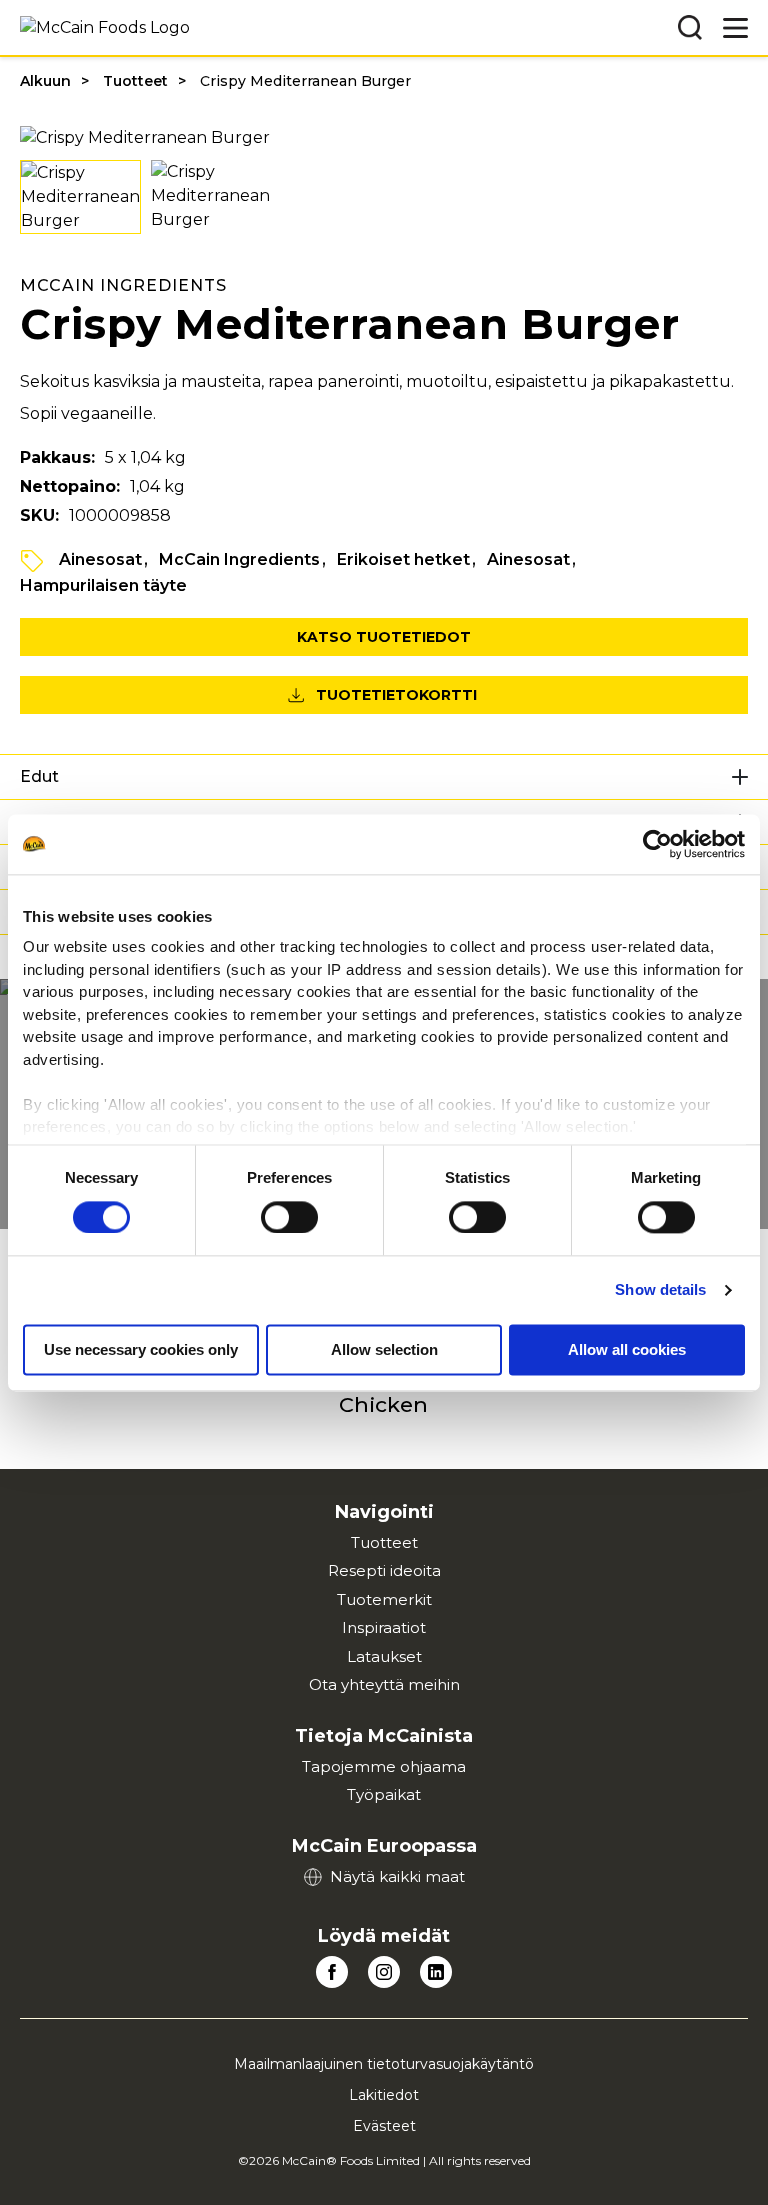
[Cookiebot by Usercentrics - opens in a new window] (657, 844)
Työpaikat (384, 1794)
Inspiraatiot (384, 1627)
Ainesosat (100, 559)
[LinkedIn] (436, 1972)
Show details (660, 1289)
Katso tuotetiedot (384, 637)
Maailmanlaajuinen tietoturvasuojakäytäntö (384, 2064)
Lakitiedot (384, 2095)
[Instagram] (384, 1972)
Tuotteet (135, 81)
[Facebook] (332, 1972)
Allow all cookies (627, 1349)
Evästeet (384, 2126)
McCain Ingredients (239, 559)
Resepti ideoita (384, 1570)
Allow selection (384, 1349)
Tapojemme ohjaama (384, 1766)
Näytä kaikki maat (397, 1876)
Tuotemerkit (384, 1599)
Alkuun (45, 81)
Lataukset (384, 1656)
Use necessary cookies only (141, 1349)
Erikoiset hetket (403, 559)
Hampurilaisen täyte (103, 585)
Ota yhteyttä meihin (384, 1684)
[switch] (289, 1217)
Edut (39, 776)
